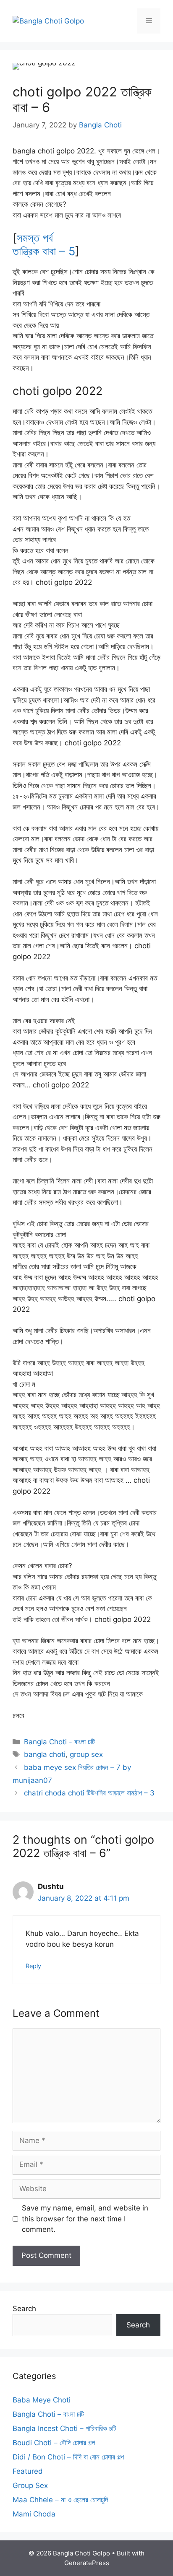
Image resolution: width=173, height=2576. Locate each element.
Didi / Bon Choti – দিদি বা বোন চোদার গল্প (68, 2457)
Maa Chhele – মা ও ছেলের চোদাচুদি (60, 2500)
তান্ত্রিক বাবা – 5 (44, 251)
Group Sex (30, 2485)
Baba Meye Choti (42, 2400)
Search (24, 2309)
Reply (33, 1966)
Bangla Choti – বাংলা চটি (48, 2414)
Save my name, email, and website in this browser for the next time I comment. (85, 2219)
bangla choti (45, 1754)
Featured (28, 2471)
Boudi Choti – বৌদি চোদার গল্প (54, 2443)
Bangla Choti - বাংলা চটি (59, 1742)
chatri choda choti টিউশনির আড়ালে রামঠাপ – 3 (89, 1793)
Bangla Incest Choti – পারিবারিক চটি (64, 2428)
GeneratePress (87, 2563)
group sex (86, 1754)
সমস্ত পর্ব (35, 238)
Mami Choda (34, 2514)
